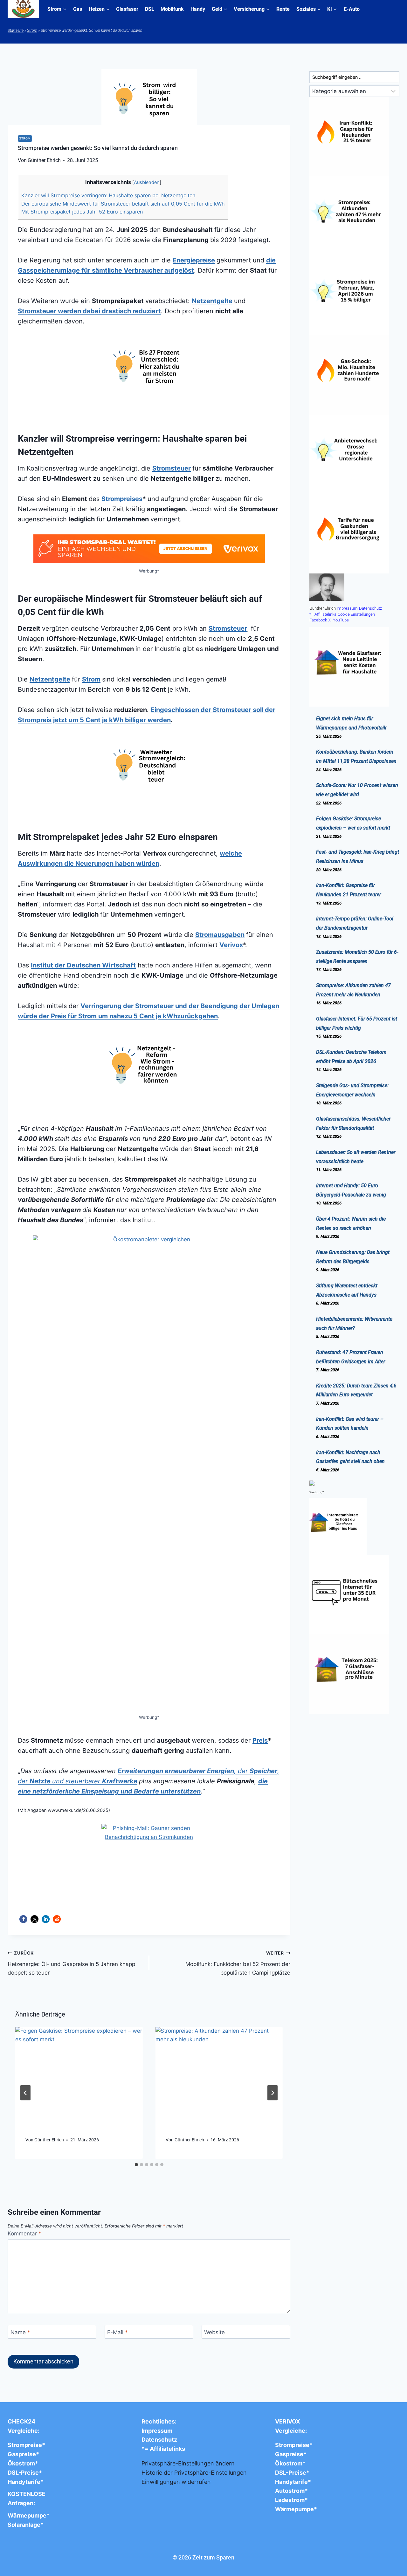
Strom (32, 31)
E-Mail (117, 2332)
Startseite (16, 31)
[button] (23, 1919)
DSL (150, 9)
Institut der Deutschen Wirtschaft (83, 965)
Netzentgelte (212, 301)
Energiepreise (194, 260)
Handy (198, 9)
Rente (283, 9)
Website (214, 2332)
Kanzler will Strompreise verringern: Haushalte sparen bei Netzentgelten (108, 195)
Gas (78, 9)
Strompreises (122, 499)
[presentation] (79, 2074)
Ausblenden (147, 182)
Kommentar (24, 2234)
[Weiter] (272, 2093)
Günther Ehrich (49, 2140)
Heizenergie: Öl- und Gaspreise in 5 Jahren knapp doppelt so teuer (71, 1963)
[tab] (136, 2165)
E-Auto (352, 9)
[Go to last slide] (25, 2093)
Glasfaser (127, 9)
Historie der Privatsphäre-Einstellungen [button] (194, 2473)
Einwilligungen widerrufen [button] (176, 2482)
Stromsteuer (172, 468)
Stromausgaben (220, 935)
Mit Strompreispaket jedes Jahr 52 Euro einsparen (82, 212)
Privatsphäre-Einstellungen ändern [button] (188, 2463)
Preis (260, 1740)
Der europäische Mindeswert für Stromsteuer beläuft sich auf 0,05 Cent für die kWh (123, 204)
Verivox (231, 945)
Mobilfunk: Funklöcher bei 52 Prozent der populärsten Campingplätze (238, 1963)
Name (20, 2332)
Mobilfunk (172, 9)
